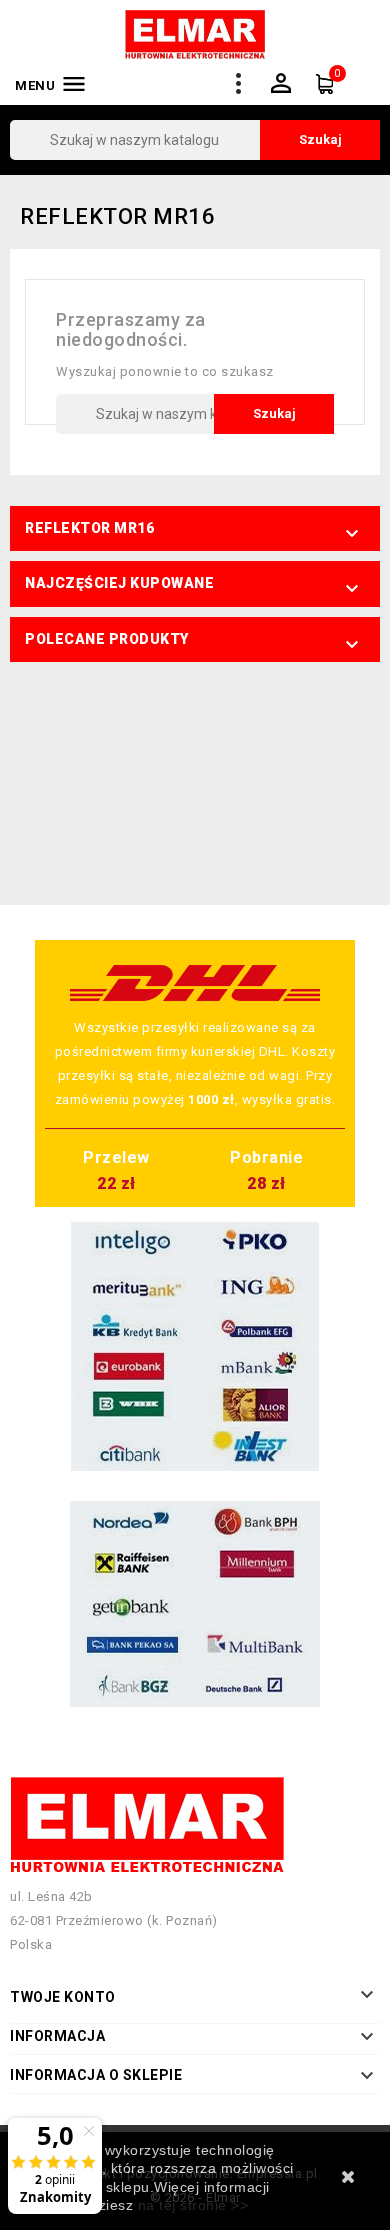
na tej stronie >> (193, 2205)
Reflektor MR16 (89, 528)
